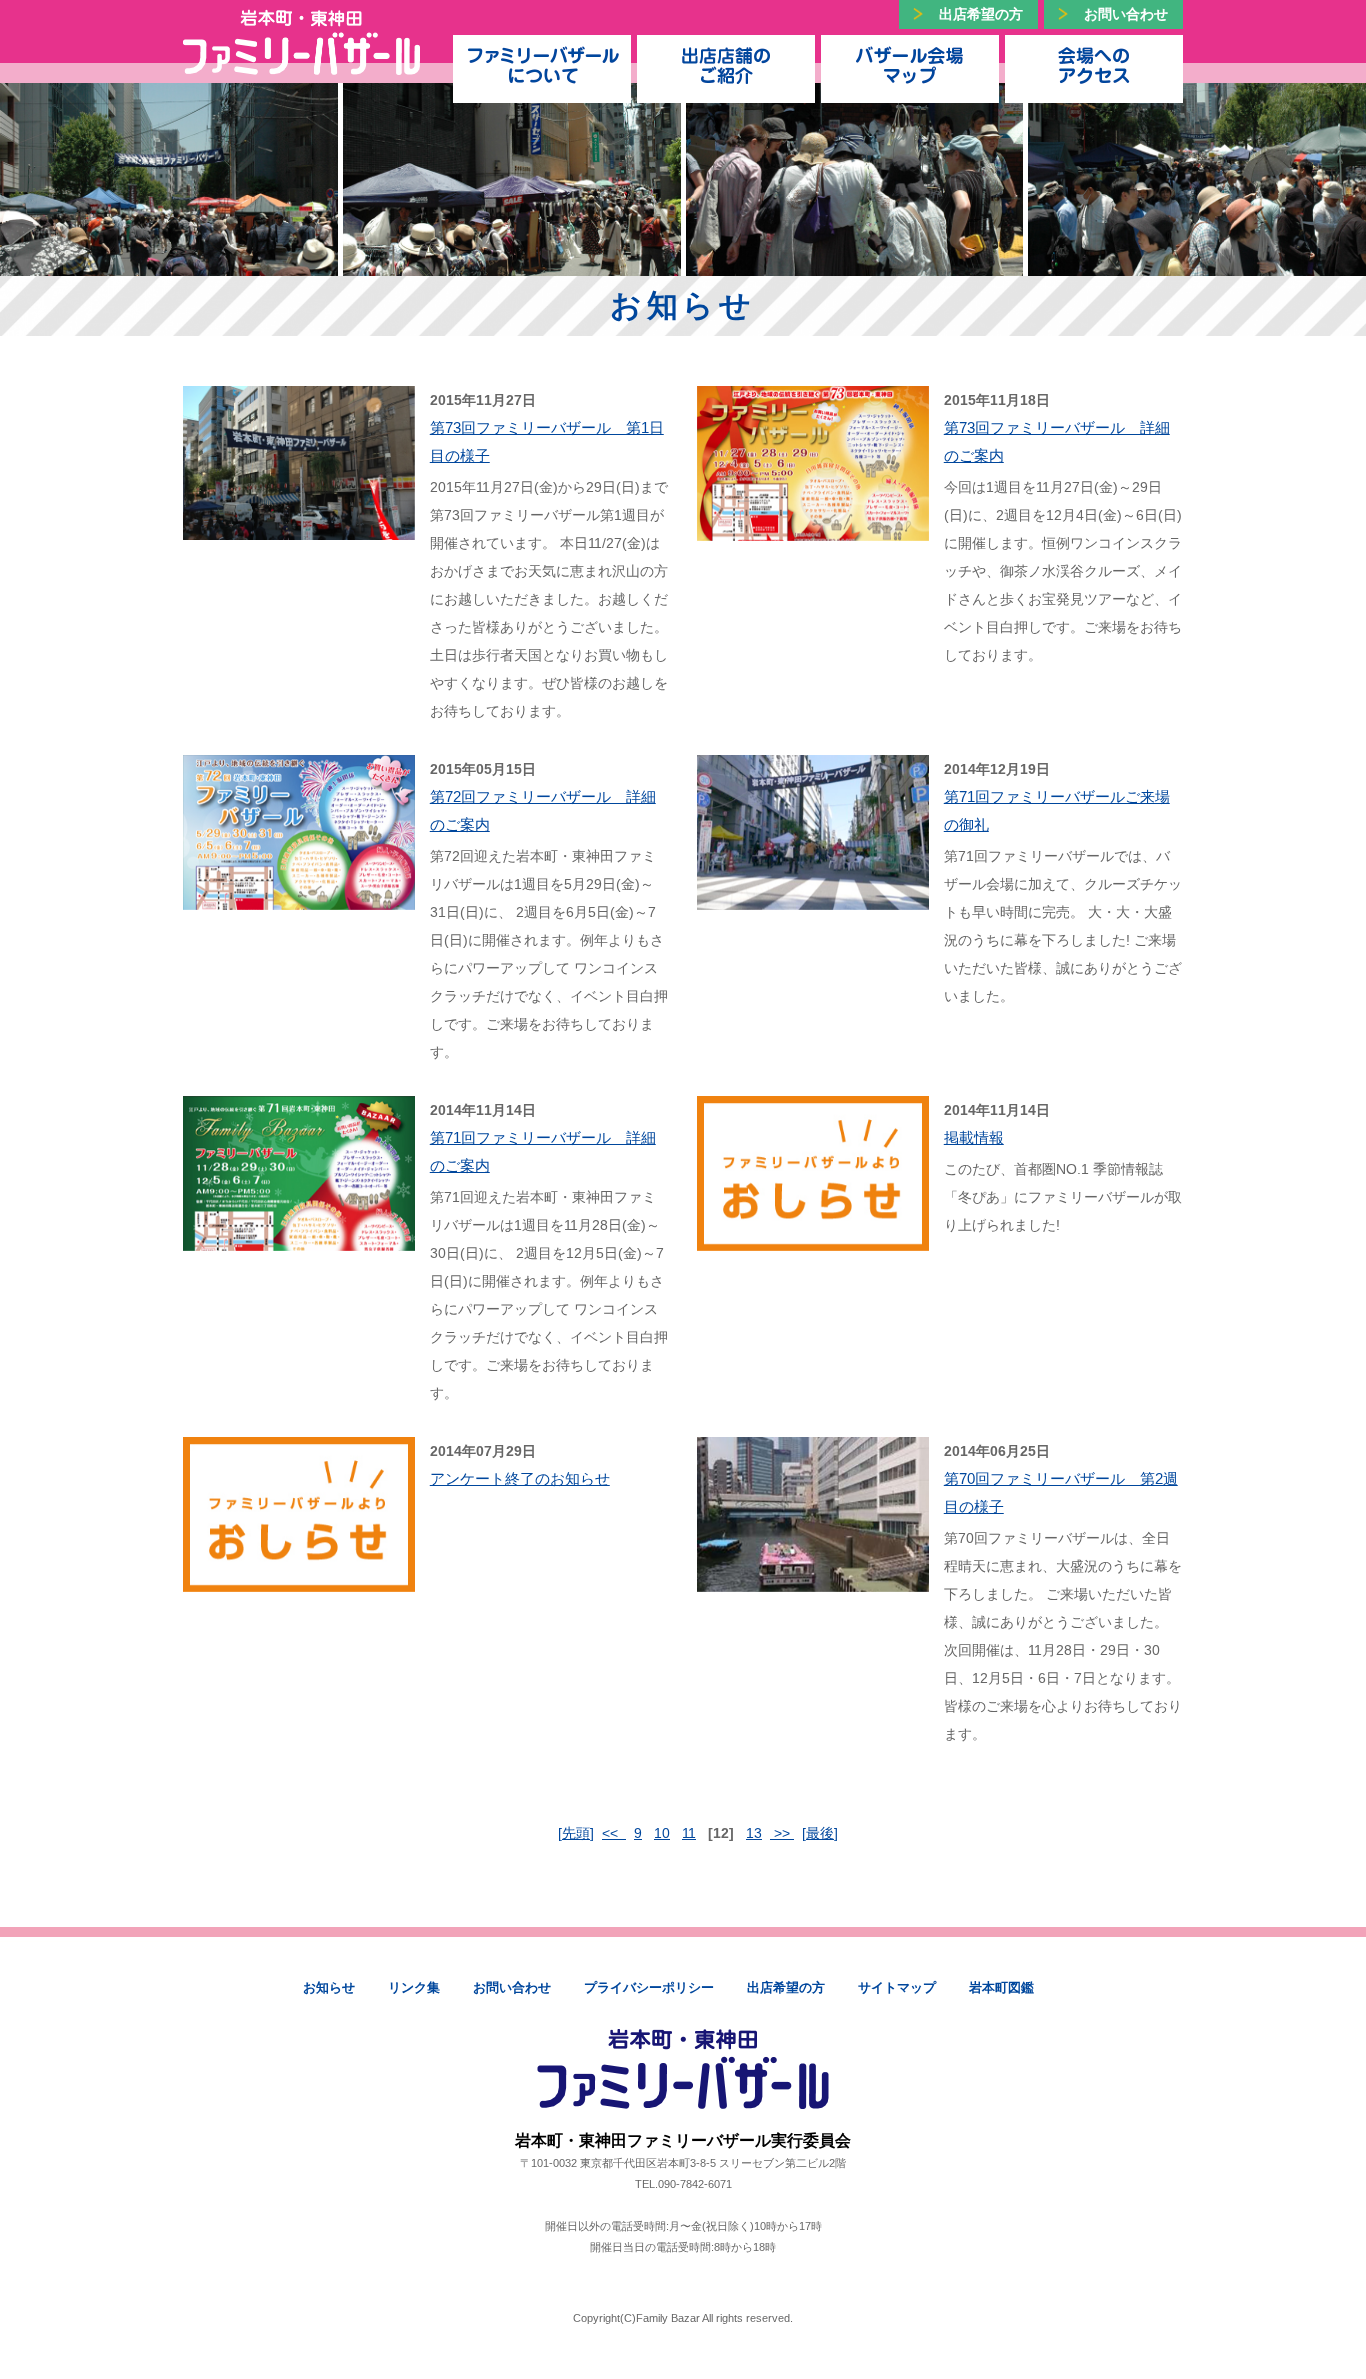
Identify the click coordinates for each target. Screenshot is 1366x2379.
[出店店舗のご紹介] (726, 64)
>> (782, 1833)
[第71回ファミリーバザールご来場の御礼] (813, 896)
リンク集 (414, 1987)
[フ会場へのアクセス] (1094, 64)
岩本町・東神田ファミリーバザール (301, 42)
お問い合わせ (1126, 14)
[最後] (820, 1833)
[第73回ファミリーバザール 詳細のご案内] (813, 527)
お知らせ (329, 1987)
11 (689, 1833)
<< (614, 1833)
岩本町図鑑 (1001, 1987)
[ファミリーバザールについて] (542, 64)
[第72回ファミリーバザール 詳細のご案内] (299, 896)
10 (662, 1833)
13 (754, 1833)
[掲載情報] (813, 1237)
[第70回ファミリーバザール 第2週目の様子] (813, 1578)
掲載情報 (974, 1137)
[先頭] (576, 1833)
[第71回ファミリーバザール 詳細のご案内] (299, 1237)
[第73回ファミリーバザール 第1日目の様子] (299, 526)
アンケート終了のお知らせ (520, 1478)
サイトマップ (897, 1987)
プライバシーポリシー (649, 1987)
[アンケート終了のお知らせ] (299, 1578)
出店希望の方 (981, 14)
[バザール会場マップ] (910, 64)
